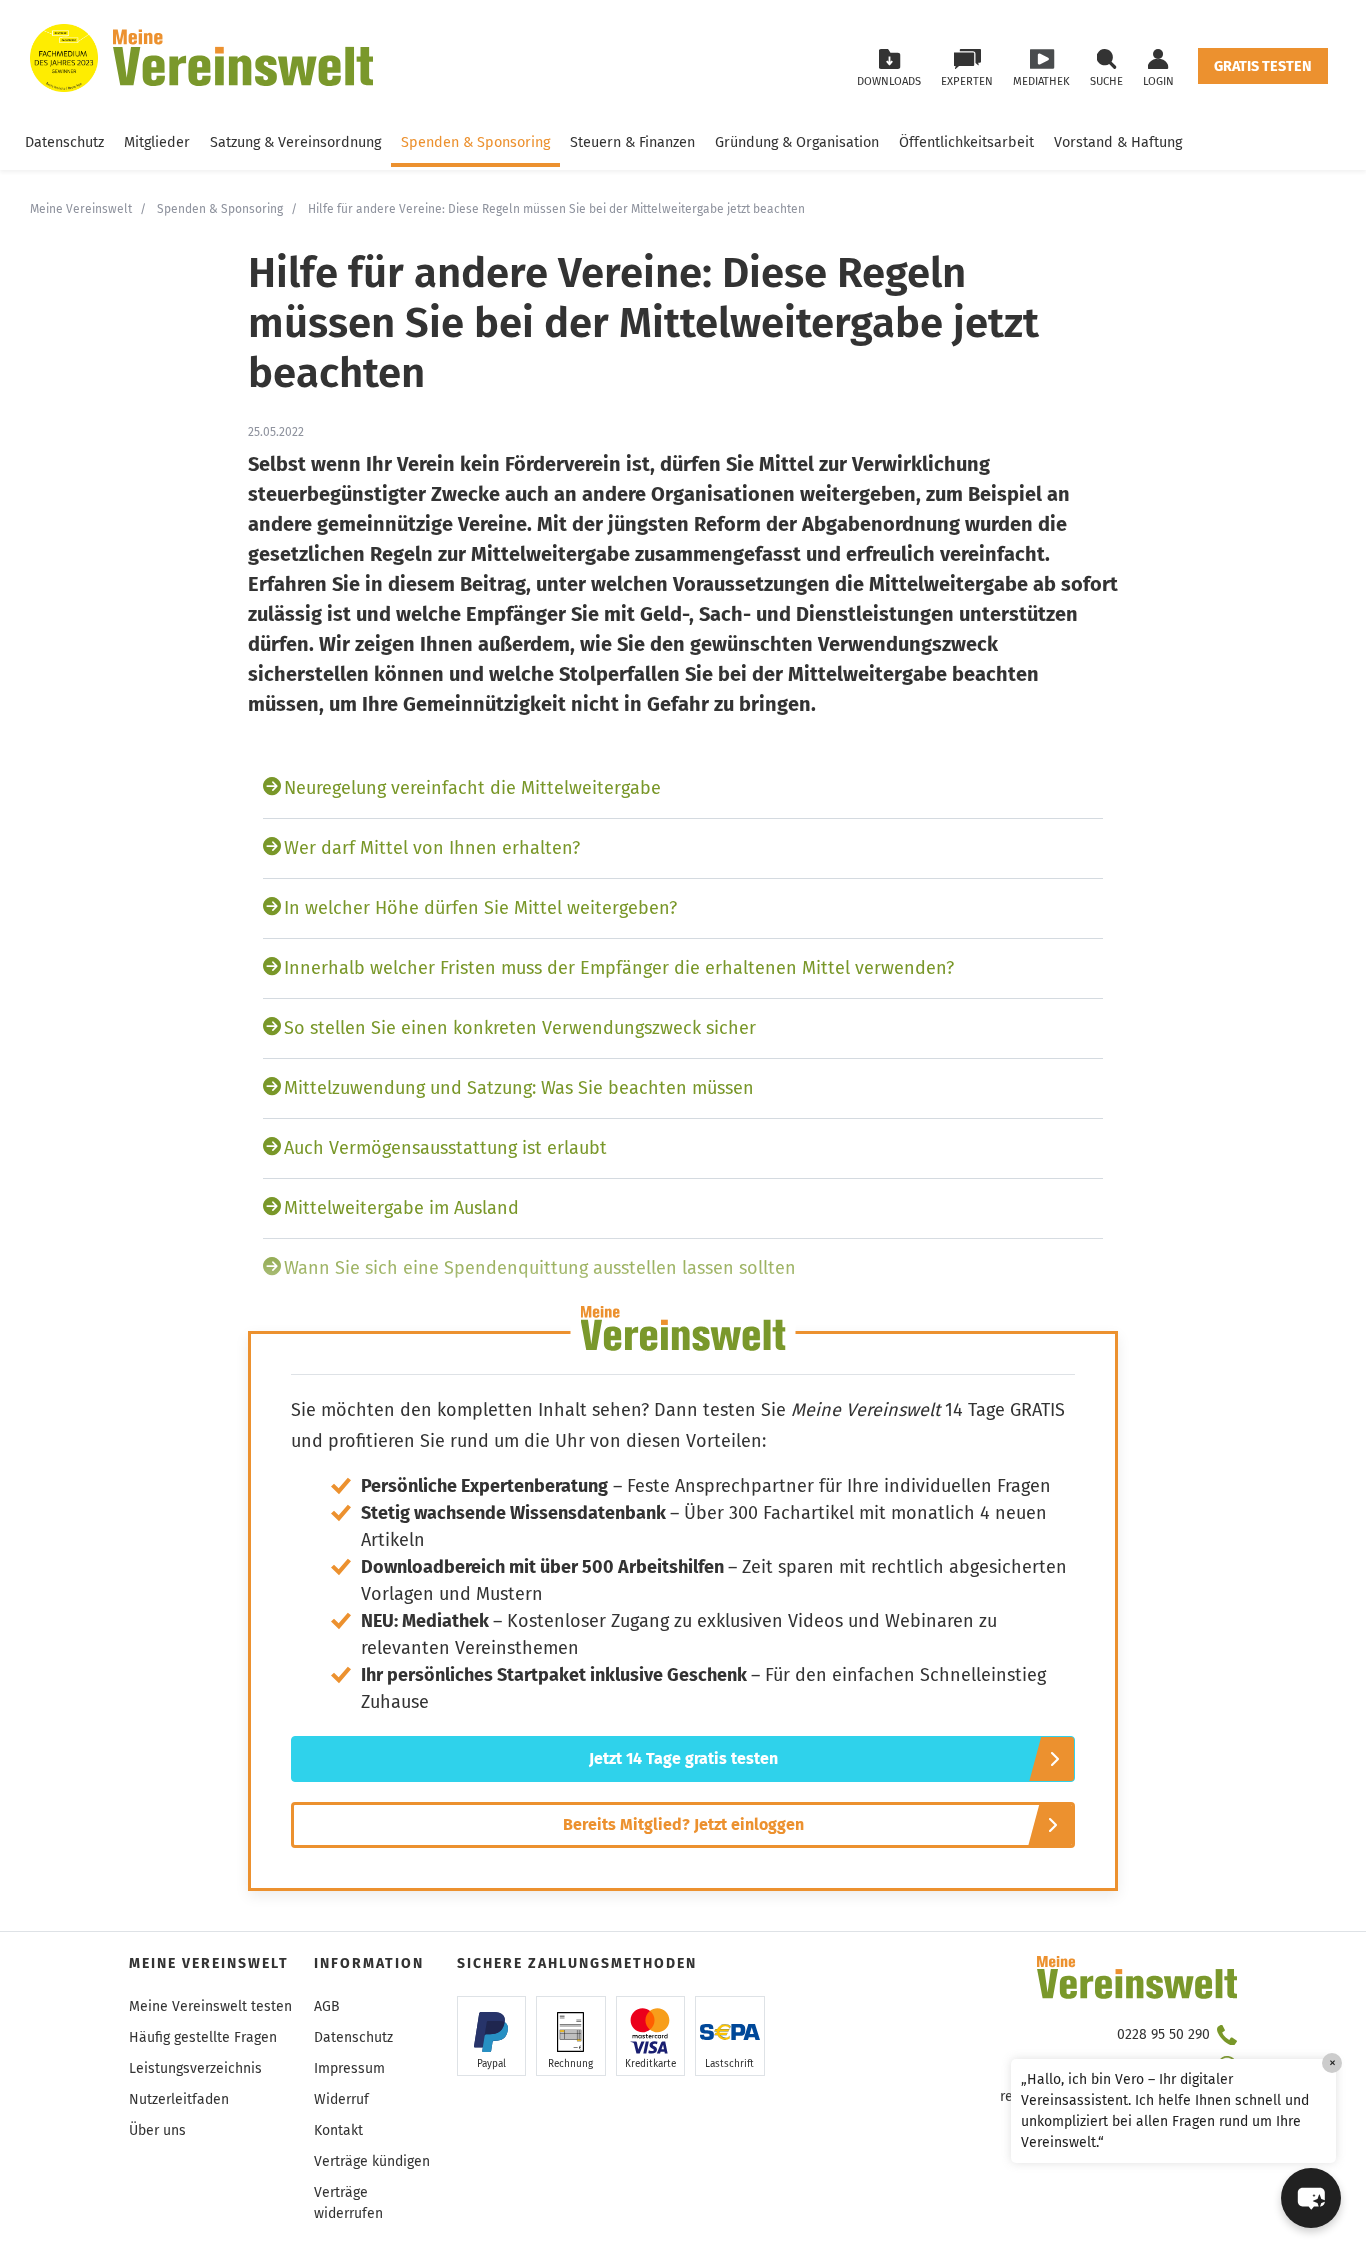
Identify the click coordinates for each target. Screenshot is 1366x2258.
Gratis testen (1263, 66)
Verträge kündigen (372, 2161)
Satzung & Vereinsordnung (295, 142)
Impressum (349, 2068)
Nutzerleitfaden (179, 2099)
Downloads (889, 81)
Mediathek (1041, 81)
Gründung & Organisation (797, 142)
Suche (1106, 81)
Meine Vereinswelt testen (210, 2006)
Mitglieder (157, 142)
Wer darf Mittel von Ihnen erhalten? (432, 848)
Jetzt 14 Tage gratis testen (683, 1758)
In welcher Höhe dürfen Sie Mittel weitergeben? (480, 908)
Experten (967, 81)
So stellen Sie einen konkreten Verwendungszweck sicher (520, 1028)
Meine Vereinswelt (81, 209)
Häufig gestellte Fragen (203, 2037)
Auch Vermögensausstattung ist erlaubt (445, 1148)
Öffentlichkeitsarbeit (966, 142)
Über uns (157, 2130)
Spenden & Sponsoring (475, 142)
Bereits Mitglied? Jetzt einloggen (683, 1824)
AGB (327, 2006)
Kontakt (338, 2130)
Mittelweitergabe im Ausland (401, 1208)
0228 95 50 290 (1163, 2034)
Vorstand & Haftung (1118, 142)
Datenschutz (64, 142)
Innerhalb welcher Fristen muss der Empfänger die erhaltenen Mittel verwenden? (619, 968)
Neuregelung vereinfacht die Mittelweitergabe (472, 788)
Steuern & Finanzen (632, 142)
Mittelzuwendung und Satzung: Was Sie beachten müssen (519, 1088)
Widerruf (341, 2099)
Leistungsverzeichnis (195, 2068)
